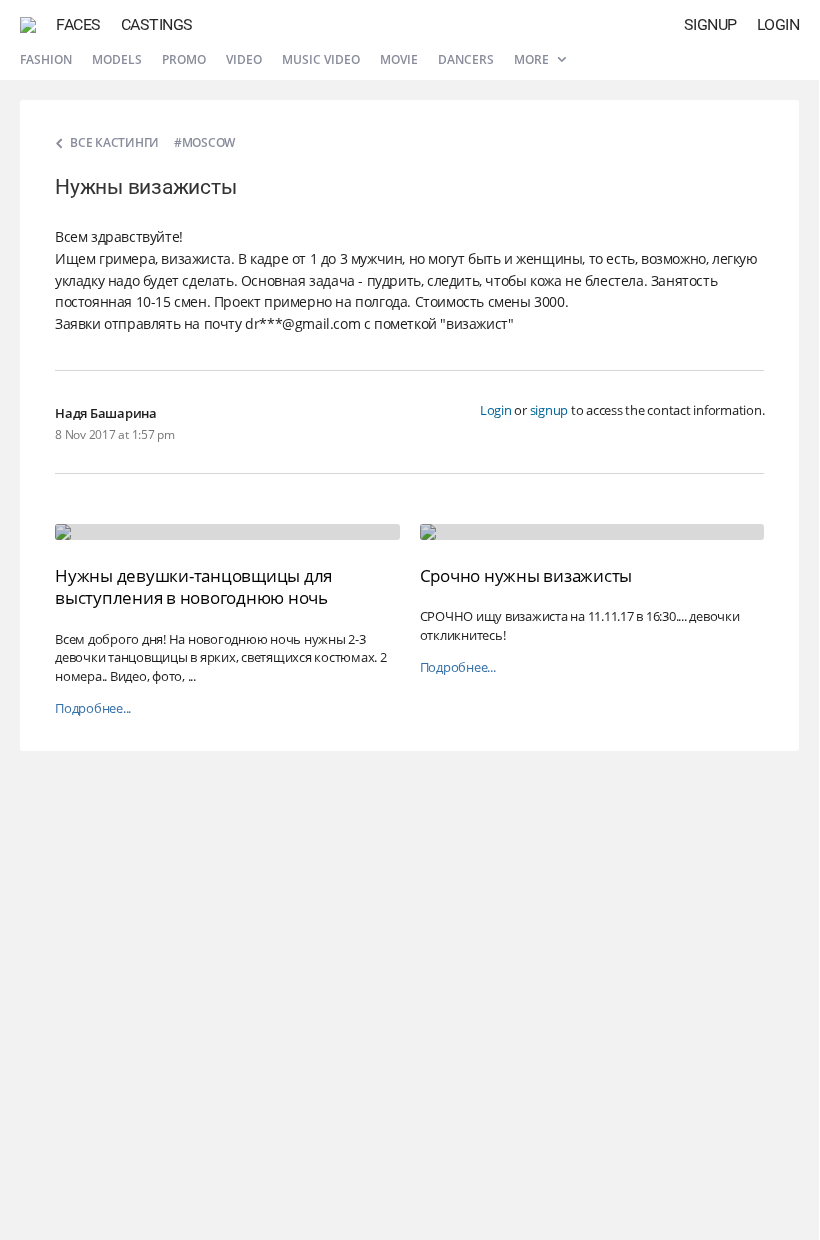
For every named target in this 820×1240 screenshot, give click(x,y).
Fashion (46, 59)
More (533, 59)
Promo (184, 59)
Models (117, 59)
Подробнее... (93, 708)
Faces (78, 24)
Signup (710, 24)
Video (244, 59)
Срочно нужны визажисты (526, 575)
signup (549, 410)
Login (778, 24)
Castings (157, 24)
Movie (399, 59)
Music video (321, 59)
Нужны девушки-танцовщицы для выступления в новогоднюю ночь (193, 586)
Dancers (466, 59)
